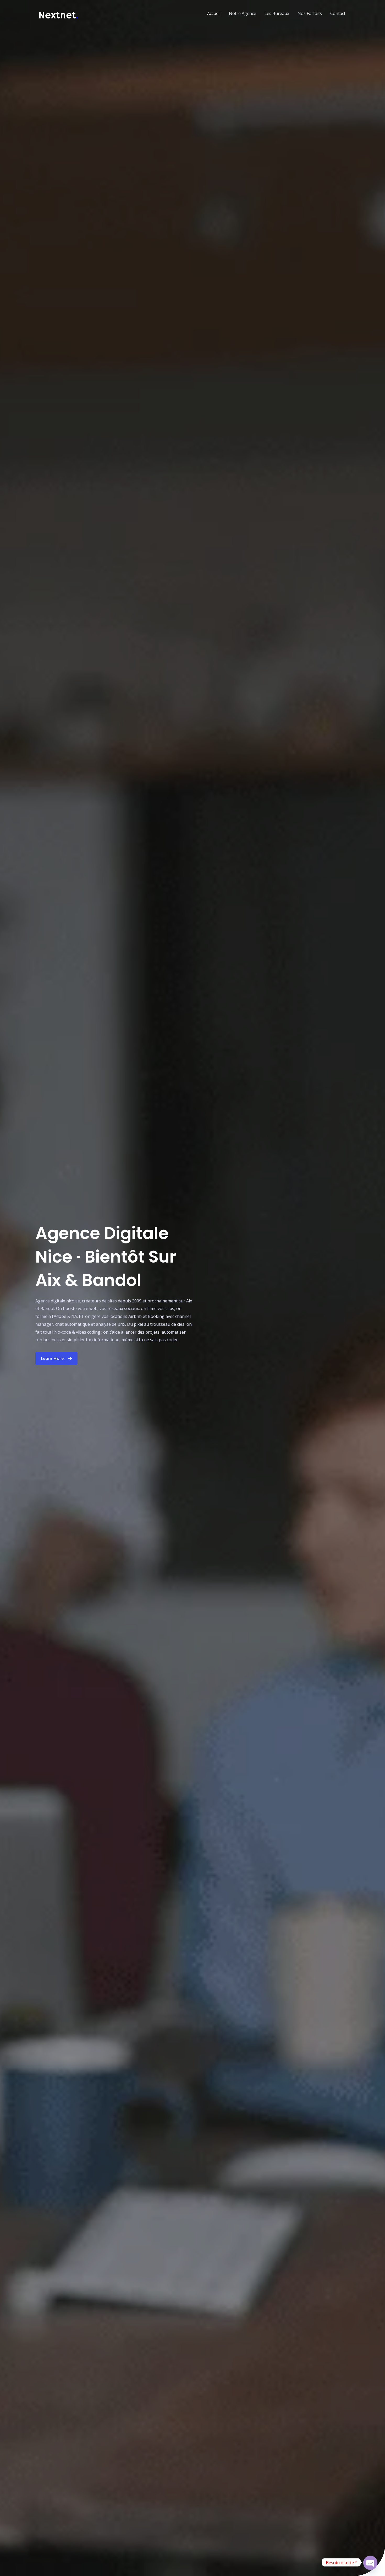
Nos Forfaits (310, 13)
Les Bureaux (277, 13)
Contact (338, 13)
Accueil (214, 13)
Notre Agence (243, 13)
